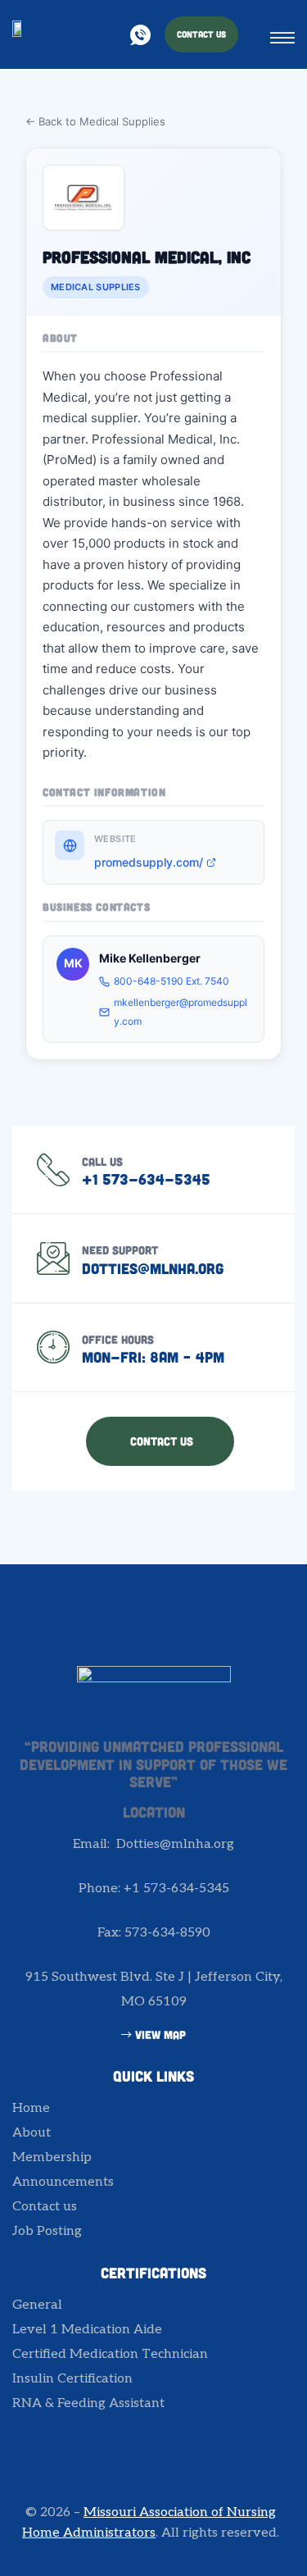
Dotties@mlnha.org (153, 1268)
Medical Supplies (96, 287)
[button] (201, 34)
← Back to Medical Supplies (95, 121)
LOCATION (154, 1812)
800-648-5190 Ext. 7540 (172, 981)
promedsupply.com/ (149, 862)
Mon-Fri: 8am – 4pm (153, 1357)
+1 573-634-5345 (146, 1179)
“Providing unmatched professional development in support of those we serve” (153, 1764)
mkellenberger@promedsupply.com (181, 1012)
